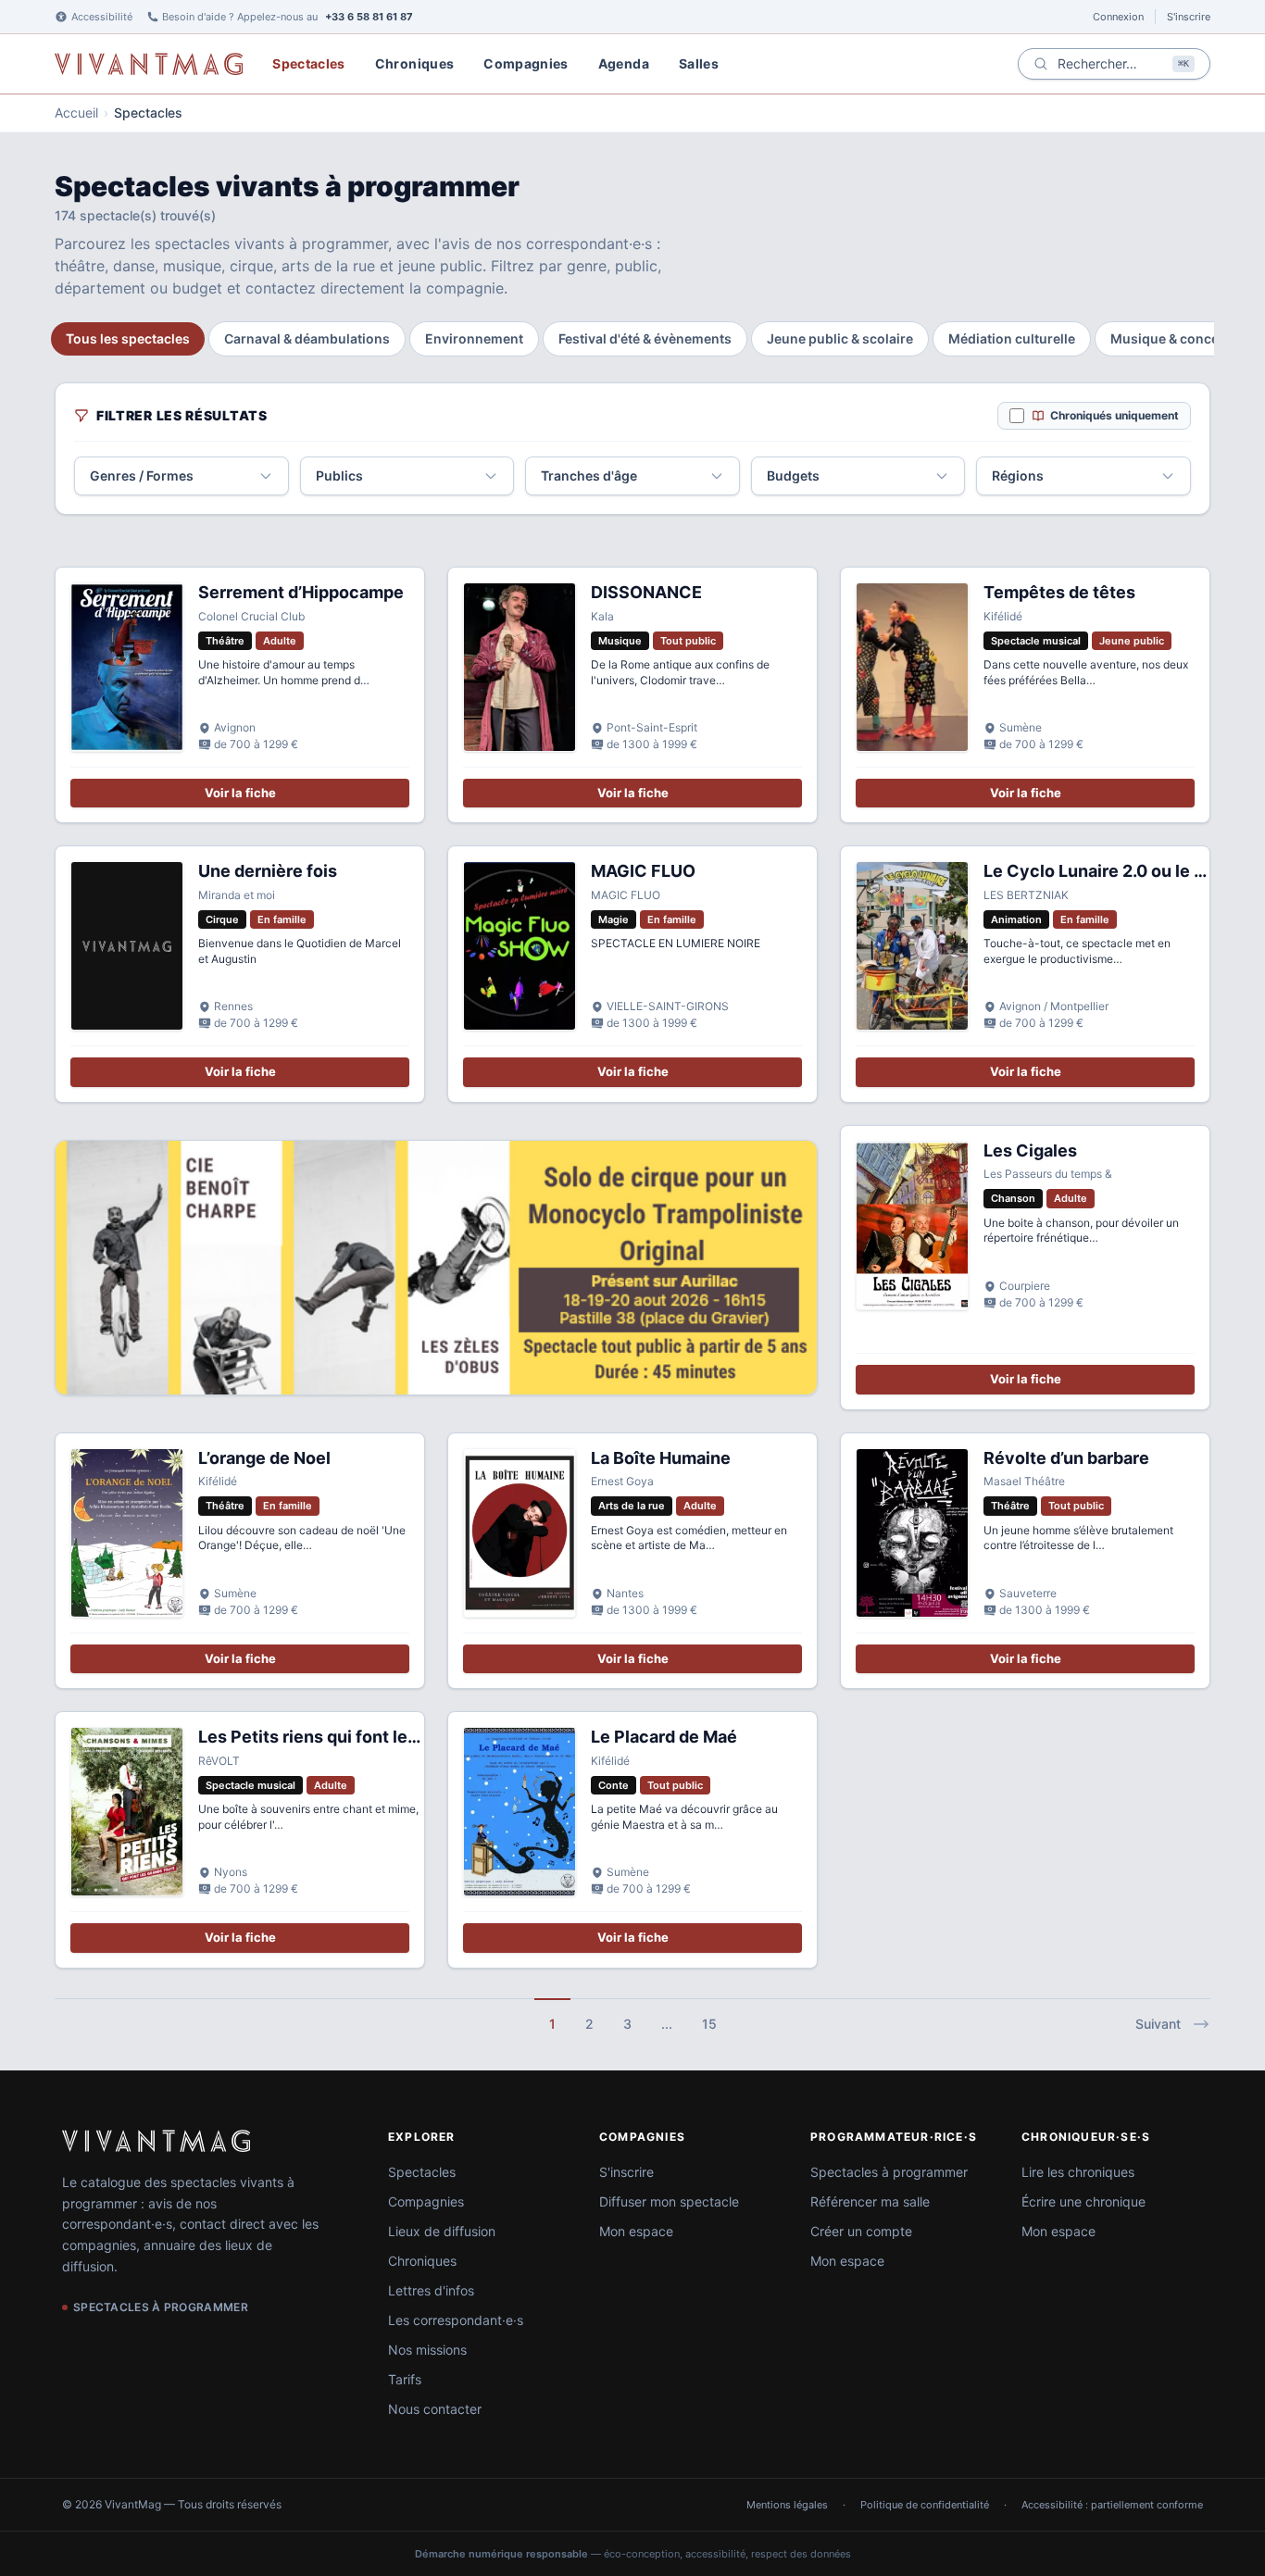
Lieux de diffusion (442, 2231)
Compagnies (526, 63)
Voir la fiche (240, 793)
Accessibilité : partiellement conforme (1112, 2505)
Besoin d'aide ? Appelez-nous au (288, 17)
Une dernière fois (268, 871)
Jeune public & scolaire (840, 338)
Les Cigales (1030, 1150)
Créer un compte (861, 2231)
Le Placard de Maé (664, 1737)
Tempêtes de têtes (1059, 592)
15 (709, 2024)
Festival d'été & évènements (645, 338)
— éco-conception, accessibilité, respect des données (633, 2554)
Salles (699, 63)
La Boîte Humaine (661, 1458)
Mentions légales (787, 2505)
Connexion (1118, 17)
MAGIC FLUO (643, 871)
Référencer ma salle (870, 2201)
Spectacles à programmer (889, 2172)
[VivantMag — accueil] (156, 2141)
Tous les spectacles (128, 338)
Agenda (624, 63)
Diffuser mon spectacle (669, 2201)
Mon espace (636, 2231)
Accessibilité (102, 17)
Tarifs (405, 2379)
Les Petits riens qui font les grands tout (356, 1737)
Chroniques (415, 63)
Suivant (1158, 2024)
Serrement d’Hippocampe (301, 592)
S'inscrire (1189, 17)
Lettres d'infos (431, 2290)
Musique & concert (1170, 338)
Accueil (76, 113)
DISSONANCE (646, 592)
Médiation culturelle (1012, 338)
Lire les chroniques (1078, 2172)
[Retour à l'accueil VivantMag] (149, 64)
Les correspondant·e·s (456, 2320)
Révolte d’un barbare (1066, 1458)
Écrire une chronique (1083, 2201)
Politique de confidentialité (925, 2505)
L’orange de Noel (264, 1458)
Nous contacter (435, 2409)
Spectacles (309, 63)
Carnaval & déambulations (307, 338)
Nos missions (427, 2350)
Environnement (474, 338)
